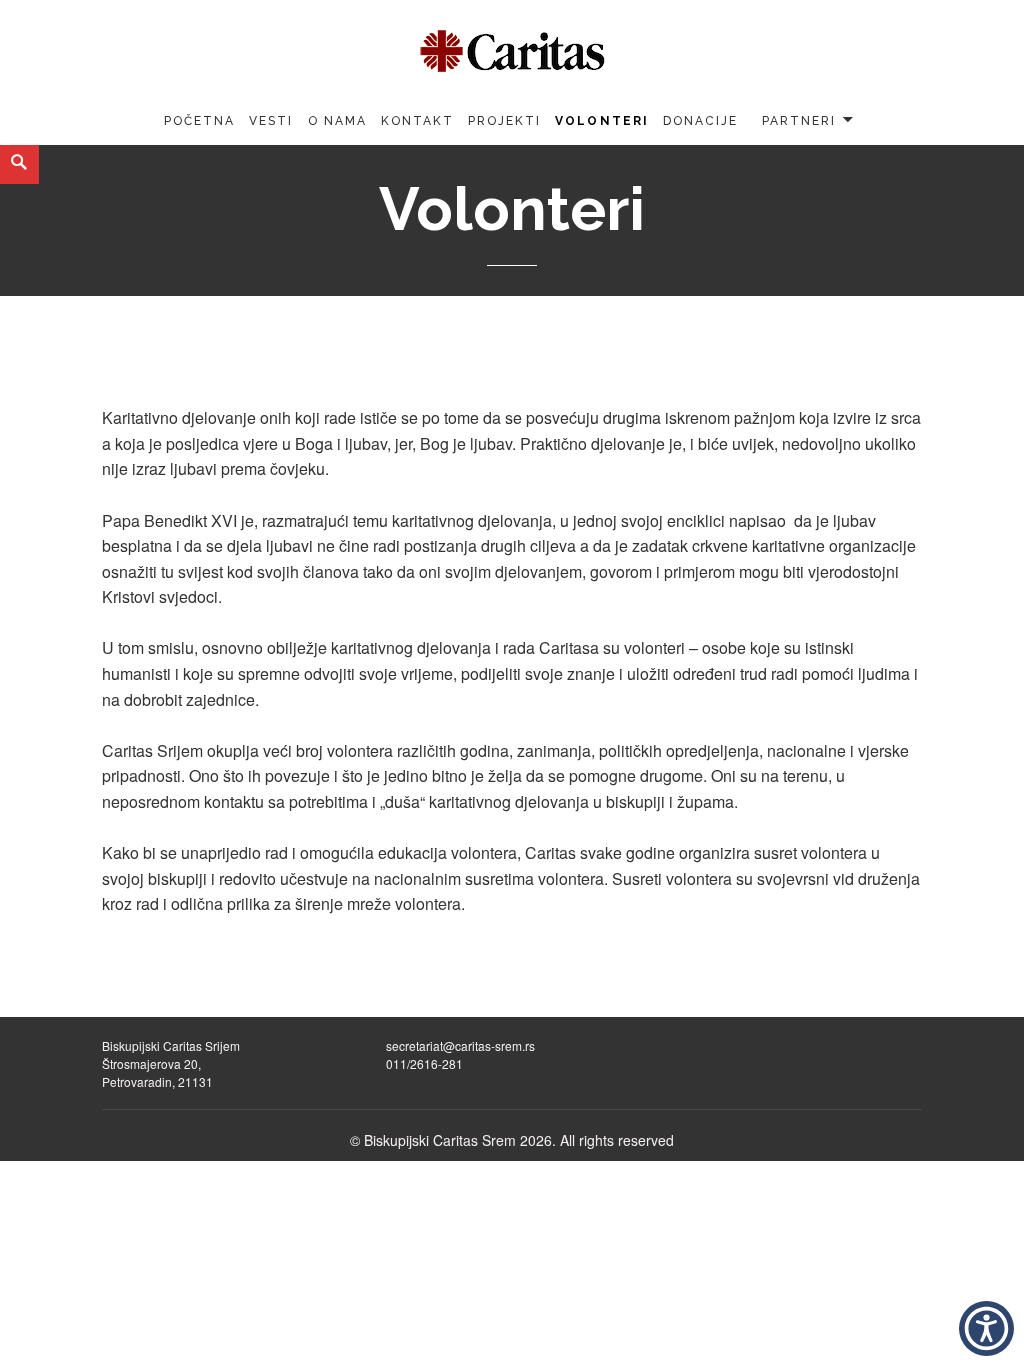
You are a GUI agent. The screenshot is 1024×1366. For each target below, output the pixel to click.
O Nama (337, 121)
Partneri (799, 121)
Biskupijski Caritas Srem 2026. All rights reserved (519, 1140)
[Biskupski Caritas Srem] (512, 46)
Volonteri (601, 121)
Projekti (504, 121)
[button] (986, 1328)
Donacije (700, 121)
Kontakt (417, 121)
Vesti (271, 121)
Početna (199, 121)
